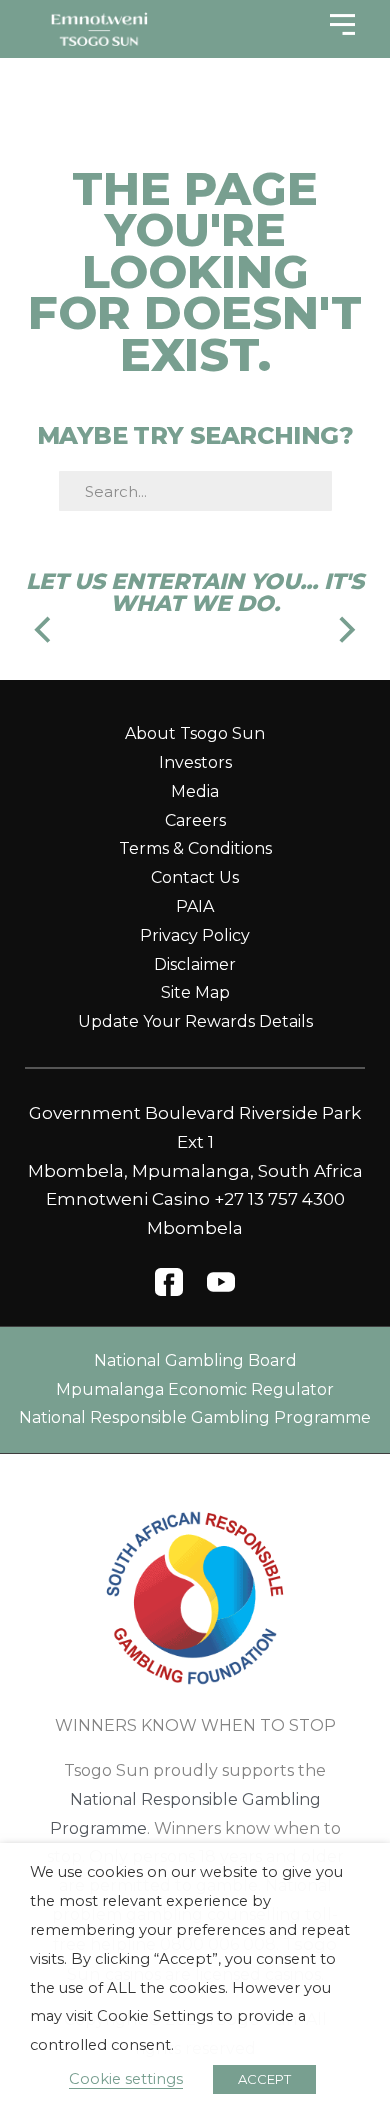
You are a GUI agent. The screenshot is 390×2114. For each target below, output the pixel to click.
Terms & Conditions (195, 848)
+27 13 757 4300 (279, 1199)
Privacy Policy (195, 935)
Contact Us (195, 877)
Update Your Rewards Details (195, 1021)
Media (195, 791)
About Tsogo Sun (195, 733)
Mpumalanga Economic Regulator (195, 1389)
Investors (195, 762)
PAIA (195, 906)
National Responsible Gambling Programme (195, 1417)
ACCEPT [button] (264, 2079)
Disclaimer (195, 964)
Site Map (195, 992)
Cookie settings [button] (126, 2079)
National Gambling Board (195, 1360)
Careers (195, 820)
